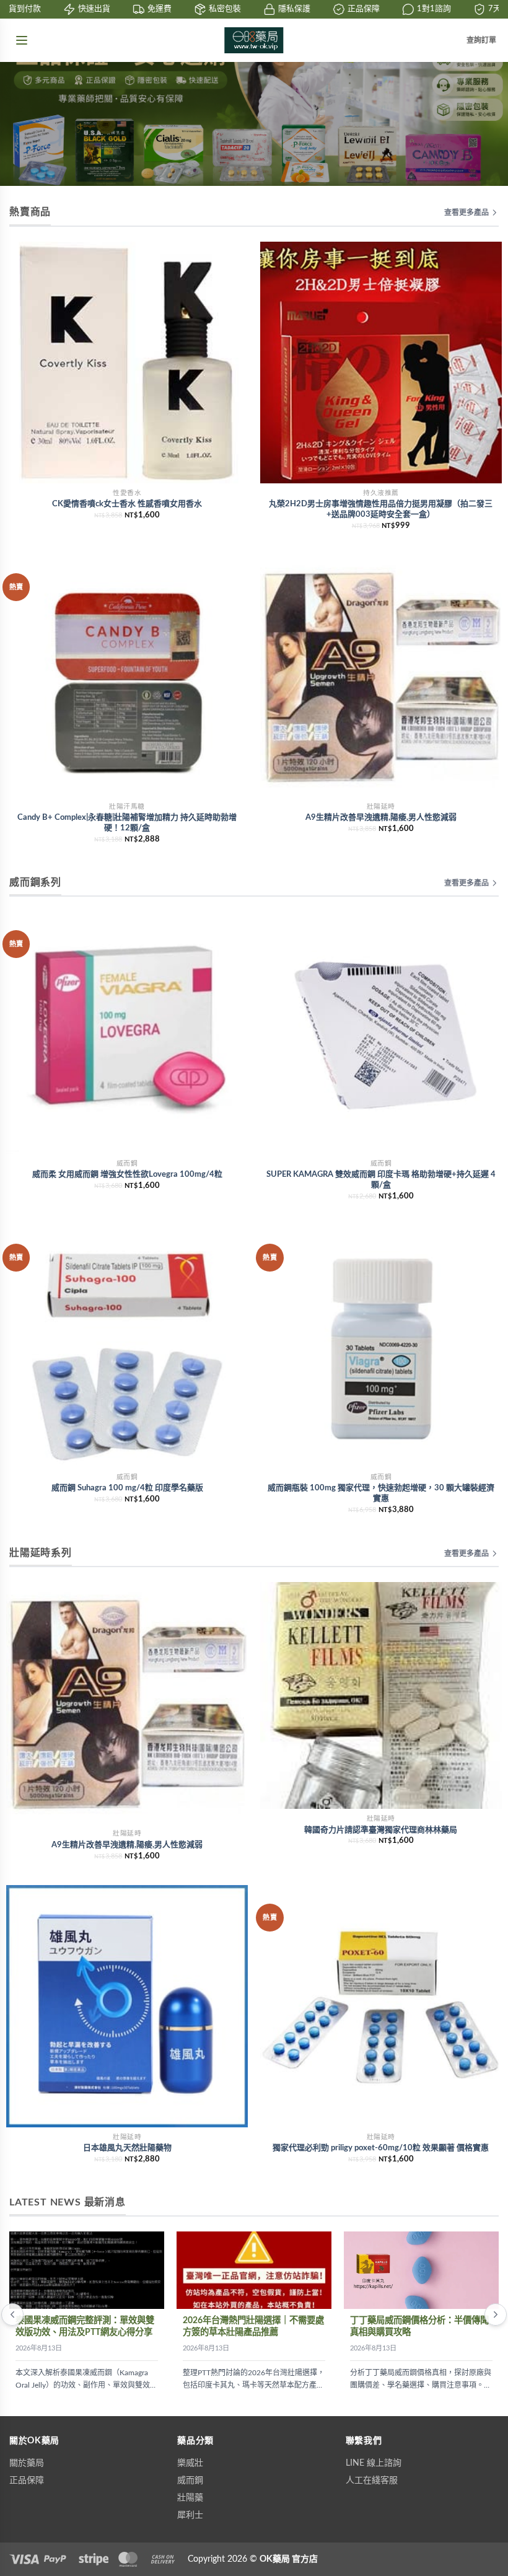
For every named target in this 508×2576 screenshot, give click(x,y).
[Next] (496, 2314)
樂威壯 (190, 2463)
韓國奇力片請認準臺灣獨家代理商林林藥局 (381, 1830)
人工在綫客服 (372, 2481)
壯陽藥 (190, 2498)
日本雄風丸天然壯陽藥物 (127, 2148)
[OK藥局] (254, 40)
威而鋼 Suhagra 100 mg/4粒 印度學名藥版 (127, 1488)
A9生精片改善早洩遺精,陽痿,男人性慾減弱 (381, 818)
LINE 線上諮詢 (374, 2463)
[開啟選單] (22, 40)
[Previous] (12, 2314)
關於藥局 (27, 2463)
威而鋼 (190, 2481)
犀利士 (190, 2515)
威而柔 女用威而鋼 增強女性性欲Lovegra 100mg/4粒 (127, 1175)
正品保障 (27, 2481)
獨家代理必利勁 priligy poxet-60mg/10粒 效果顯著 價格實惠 (381, 2148)
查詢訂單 (481, 40)
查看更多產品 (466, 213)
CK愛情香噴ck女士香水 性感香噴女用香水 (127, 504)
